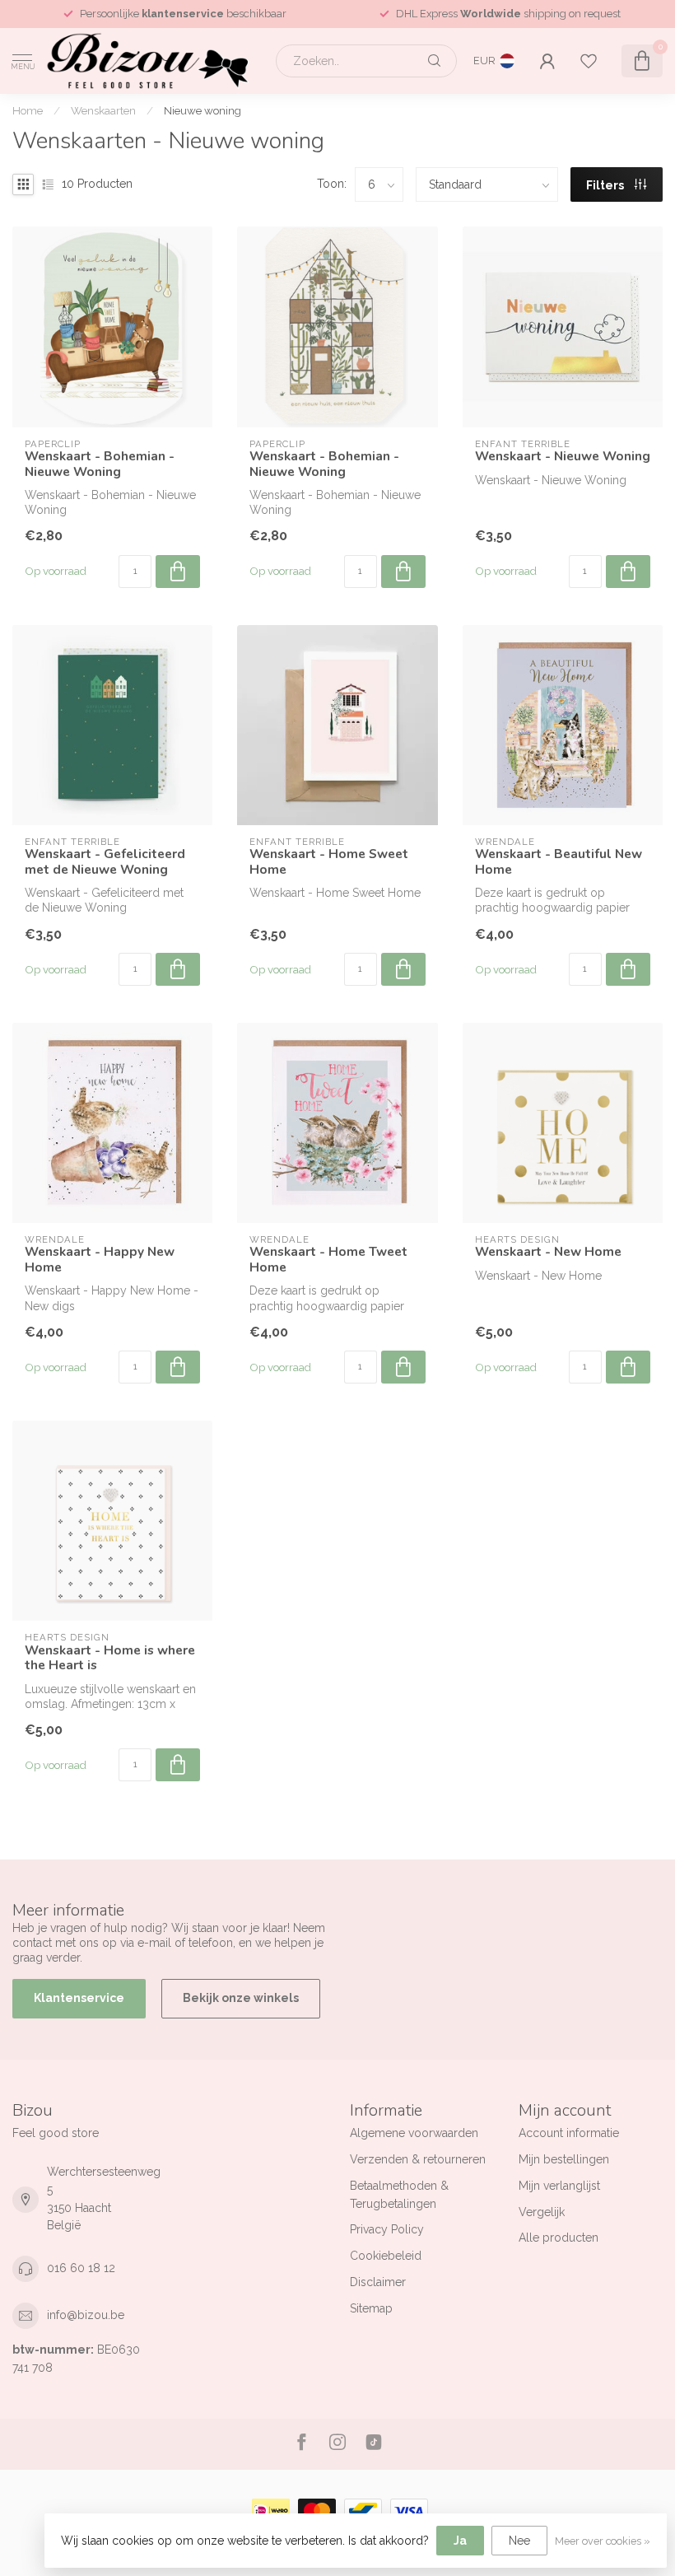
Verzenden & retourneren (418, 2159)
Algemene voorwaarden (414, 2133)
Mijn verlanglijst (559, 2186)
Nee (519, 2541)
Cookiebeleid (386, 2256)
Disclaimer (378, 2282)
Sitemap (371, 2308)
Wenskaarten (103, 110)
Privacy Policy (387, 2229)
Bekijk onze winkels (241, 1998)
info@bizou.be (86, 2315)
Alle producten (559, 2238)
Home (28, 110)
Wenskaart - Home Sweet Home (329, 862)
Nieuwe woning (202, 110)
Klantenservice (79, 1998)
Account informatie (569, 2133)
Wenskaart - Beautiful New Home (559, 862)
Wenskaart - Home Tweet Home (328, 1260)
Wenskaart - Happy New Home (100, 1260)
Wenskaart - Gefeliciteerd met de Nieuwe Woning (105, 862)
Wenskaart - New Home (548, 1252)
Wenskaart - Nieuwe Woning (563, 456)
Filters (606, 185)
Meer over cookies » (603, 2541)
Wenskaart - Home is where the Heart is (110, 1658)
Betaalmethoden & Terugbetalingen (399, 2195)
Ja (460, 2541)
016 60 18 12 (81, 2268)
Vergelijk (542, 2212)
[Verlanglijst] (589, 61)
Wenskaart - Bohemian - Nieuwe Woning (100, 464)
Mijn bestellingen (564, 2159)
